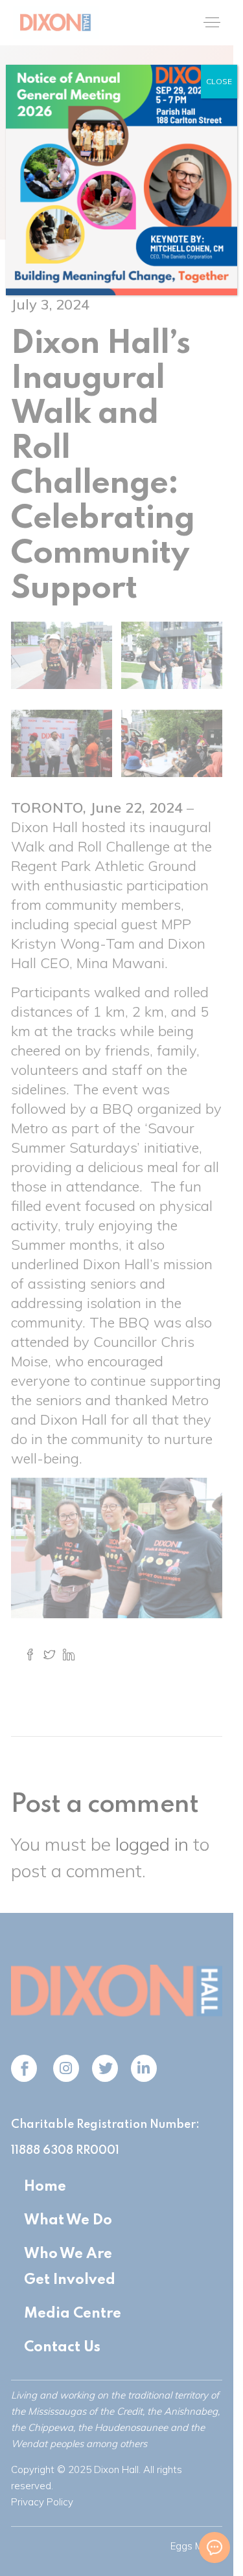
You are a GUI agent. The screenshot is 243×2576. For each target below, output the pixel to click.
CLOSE (219, 81)
